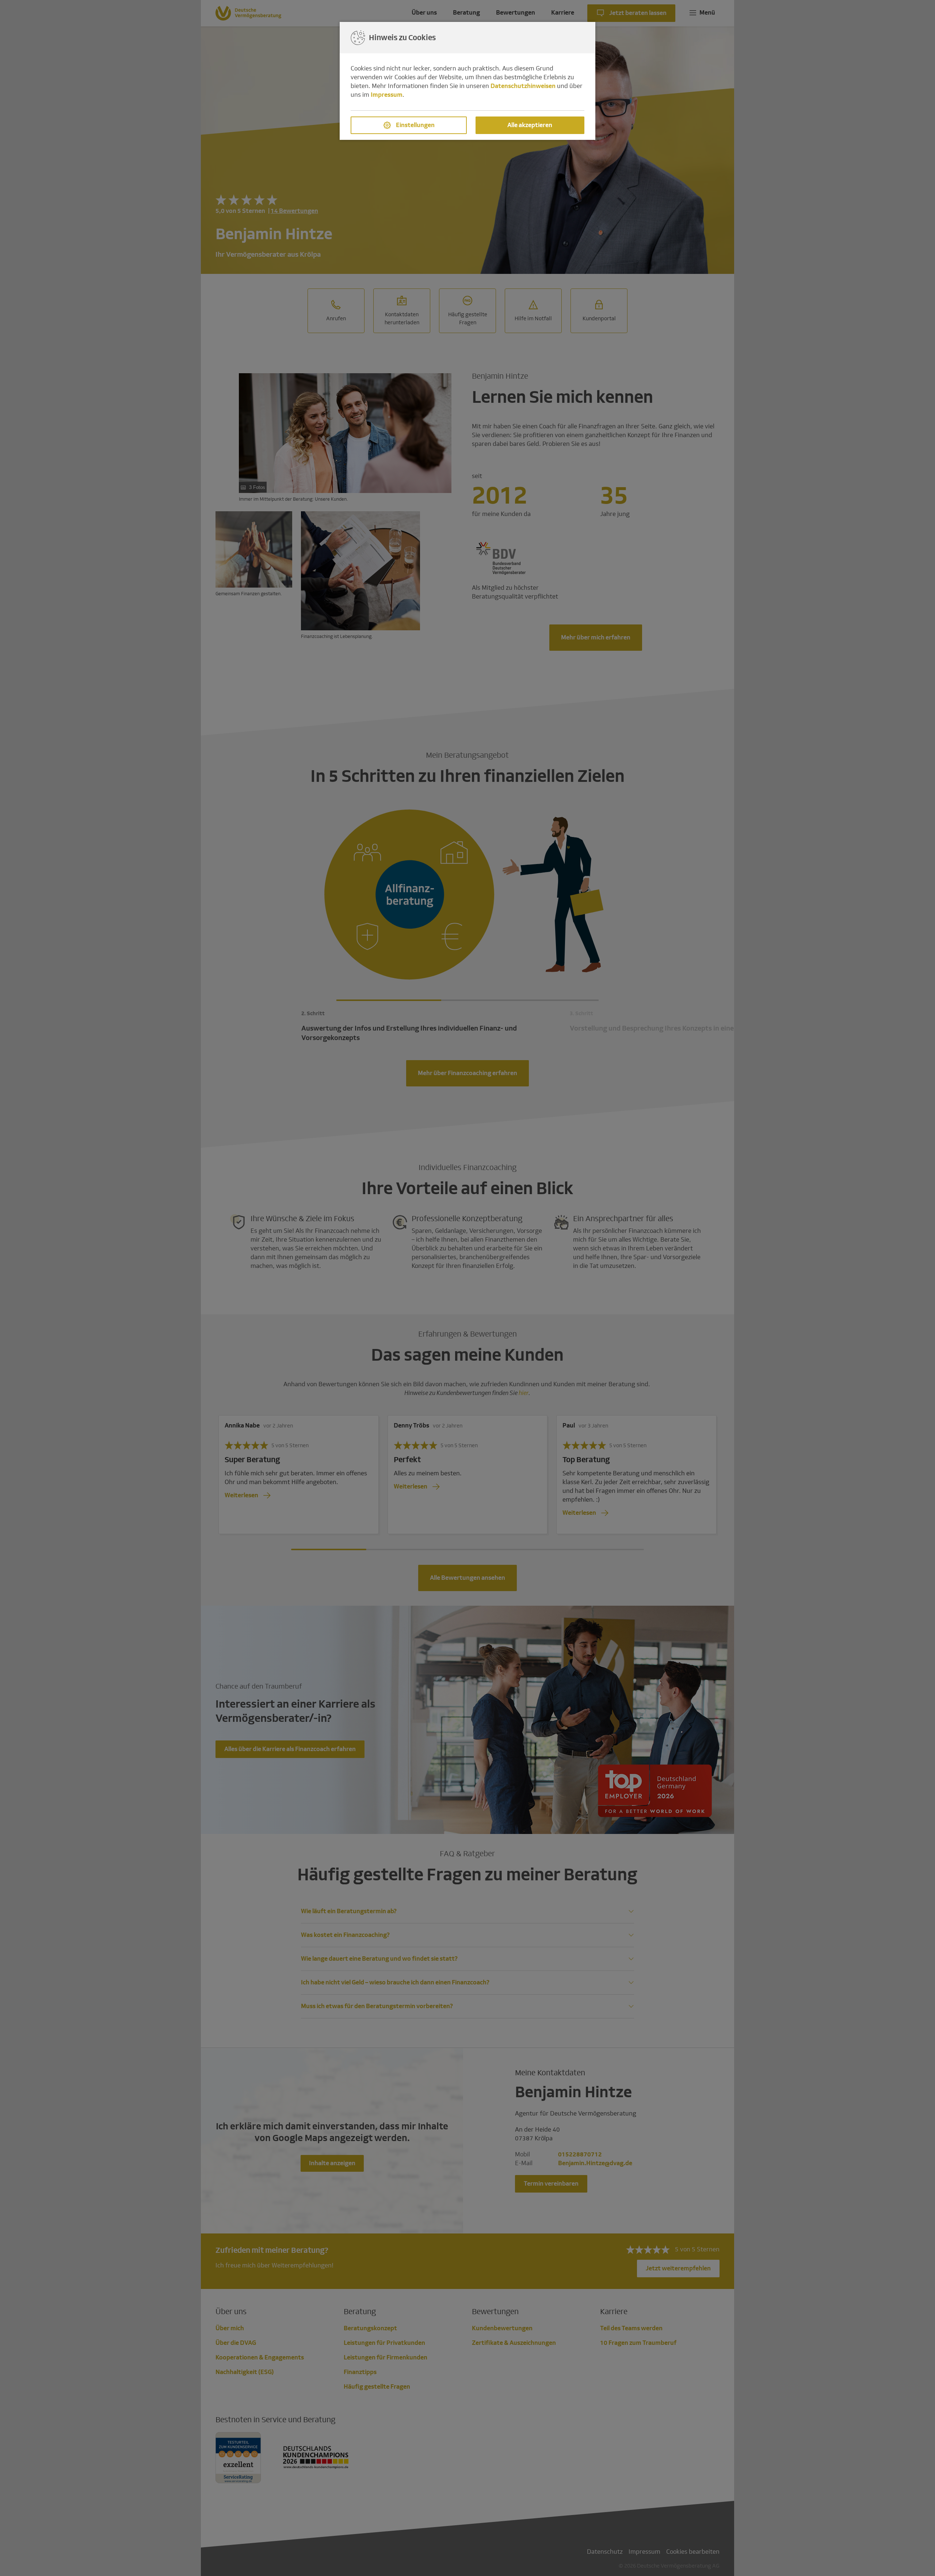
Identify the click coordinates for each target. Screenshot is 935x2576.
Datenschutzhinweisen (523, 86)
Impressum (387, 95)
